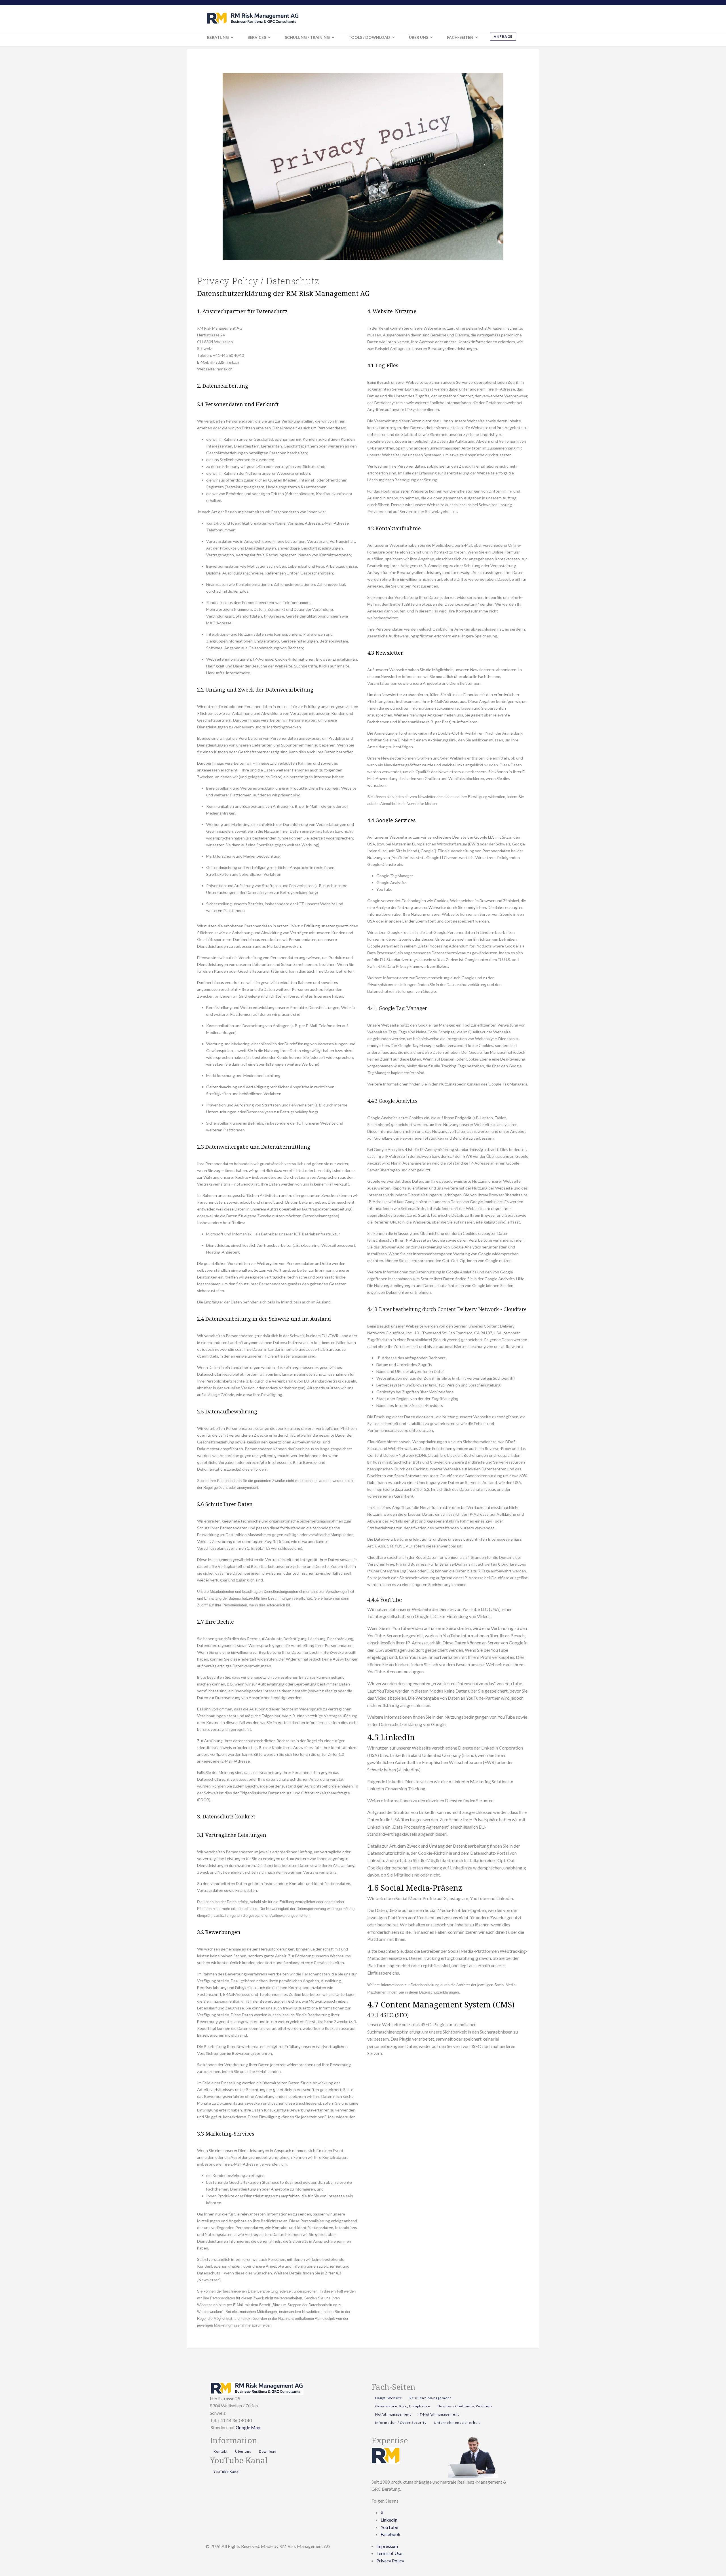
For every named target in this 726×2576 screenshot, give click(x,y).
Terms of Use (389, 2553)
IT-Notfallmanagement (439, 2414)
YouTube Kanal (227, 2472)
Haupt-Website (389, 2398)
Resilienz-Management (430, 2398)
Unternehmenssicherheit (457, 2423)
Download (268, 2451)
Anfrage (503, 36)
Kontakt (221, 2451)
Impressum (387, 2546)
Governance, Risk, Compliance (403, 2406)
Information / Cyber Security (401, 2423)
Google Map (248, 2427)
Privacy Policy (390, 2561)
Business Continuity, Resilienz (465, 2406)
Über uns (243, 2451)
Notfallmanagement (393, 2414)
